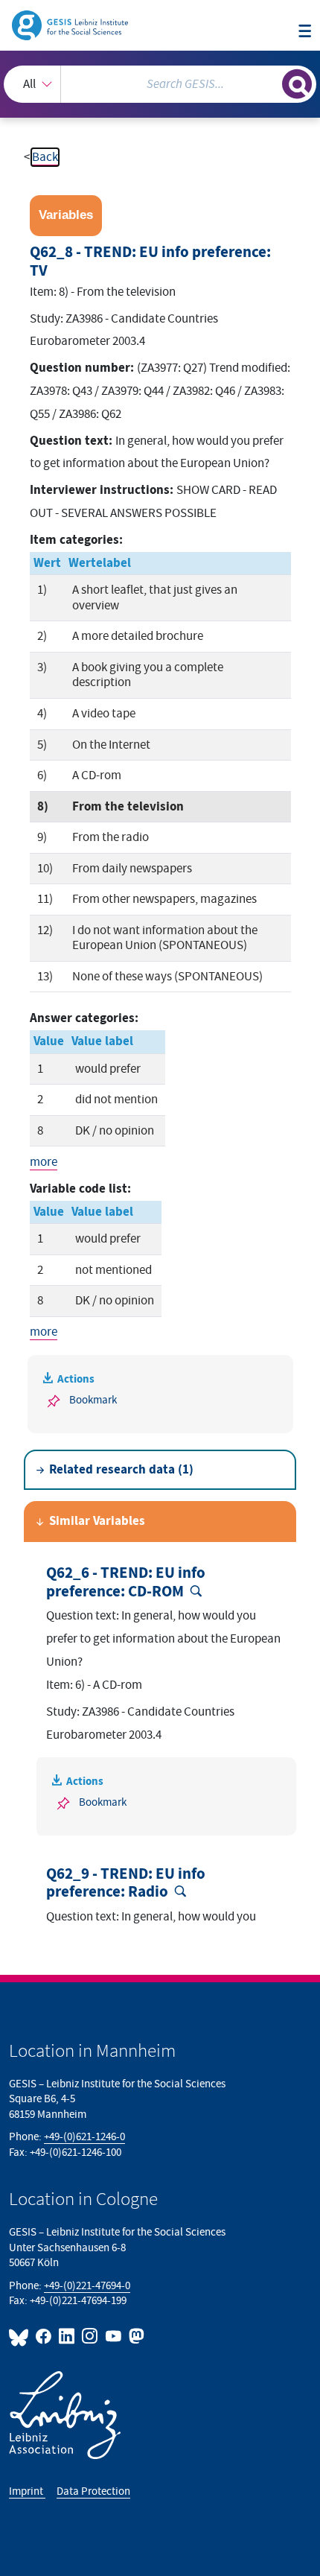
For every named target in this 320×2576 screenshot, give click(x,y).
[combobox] (160, 84)
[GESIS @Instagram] (90, 2336)
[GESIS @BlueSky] (21, 2336)
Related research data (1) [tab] (121, 1470)
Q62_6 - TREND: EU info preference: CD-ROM (126, 1583)
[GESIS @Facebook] (44, 2336)
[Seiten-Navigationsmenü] (305, 32)
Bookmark (93, 1400)
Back (45, 157)
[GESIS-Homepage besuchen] (71, 25)
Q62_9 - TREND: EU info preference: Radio (126, 1884)
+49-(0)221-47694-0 (87, 2286)
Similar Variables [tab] (97, 1521)
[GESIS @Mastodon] (135, 2336)
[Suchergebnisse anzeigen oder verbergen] (297, 84)
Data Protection (93, 2491)
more (44, 1162)
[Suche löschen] (271, 82)
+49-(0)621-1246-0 (84, 2137)
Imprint (27, 2491)
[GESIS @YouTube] (113, 2336)
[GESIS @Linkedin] (67, 2336)
